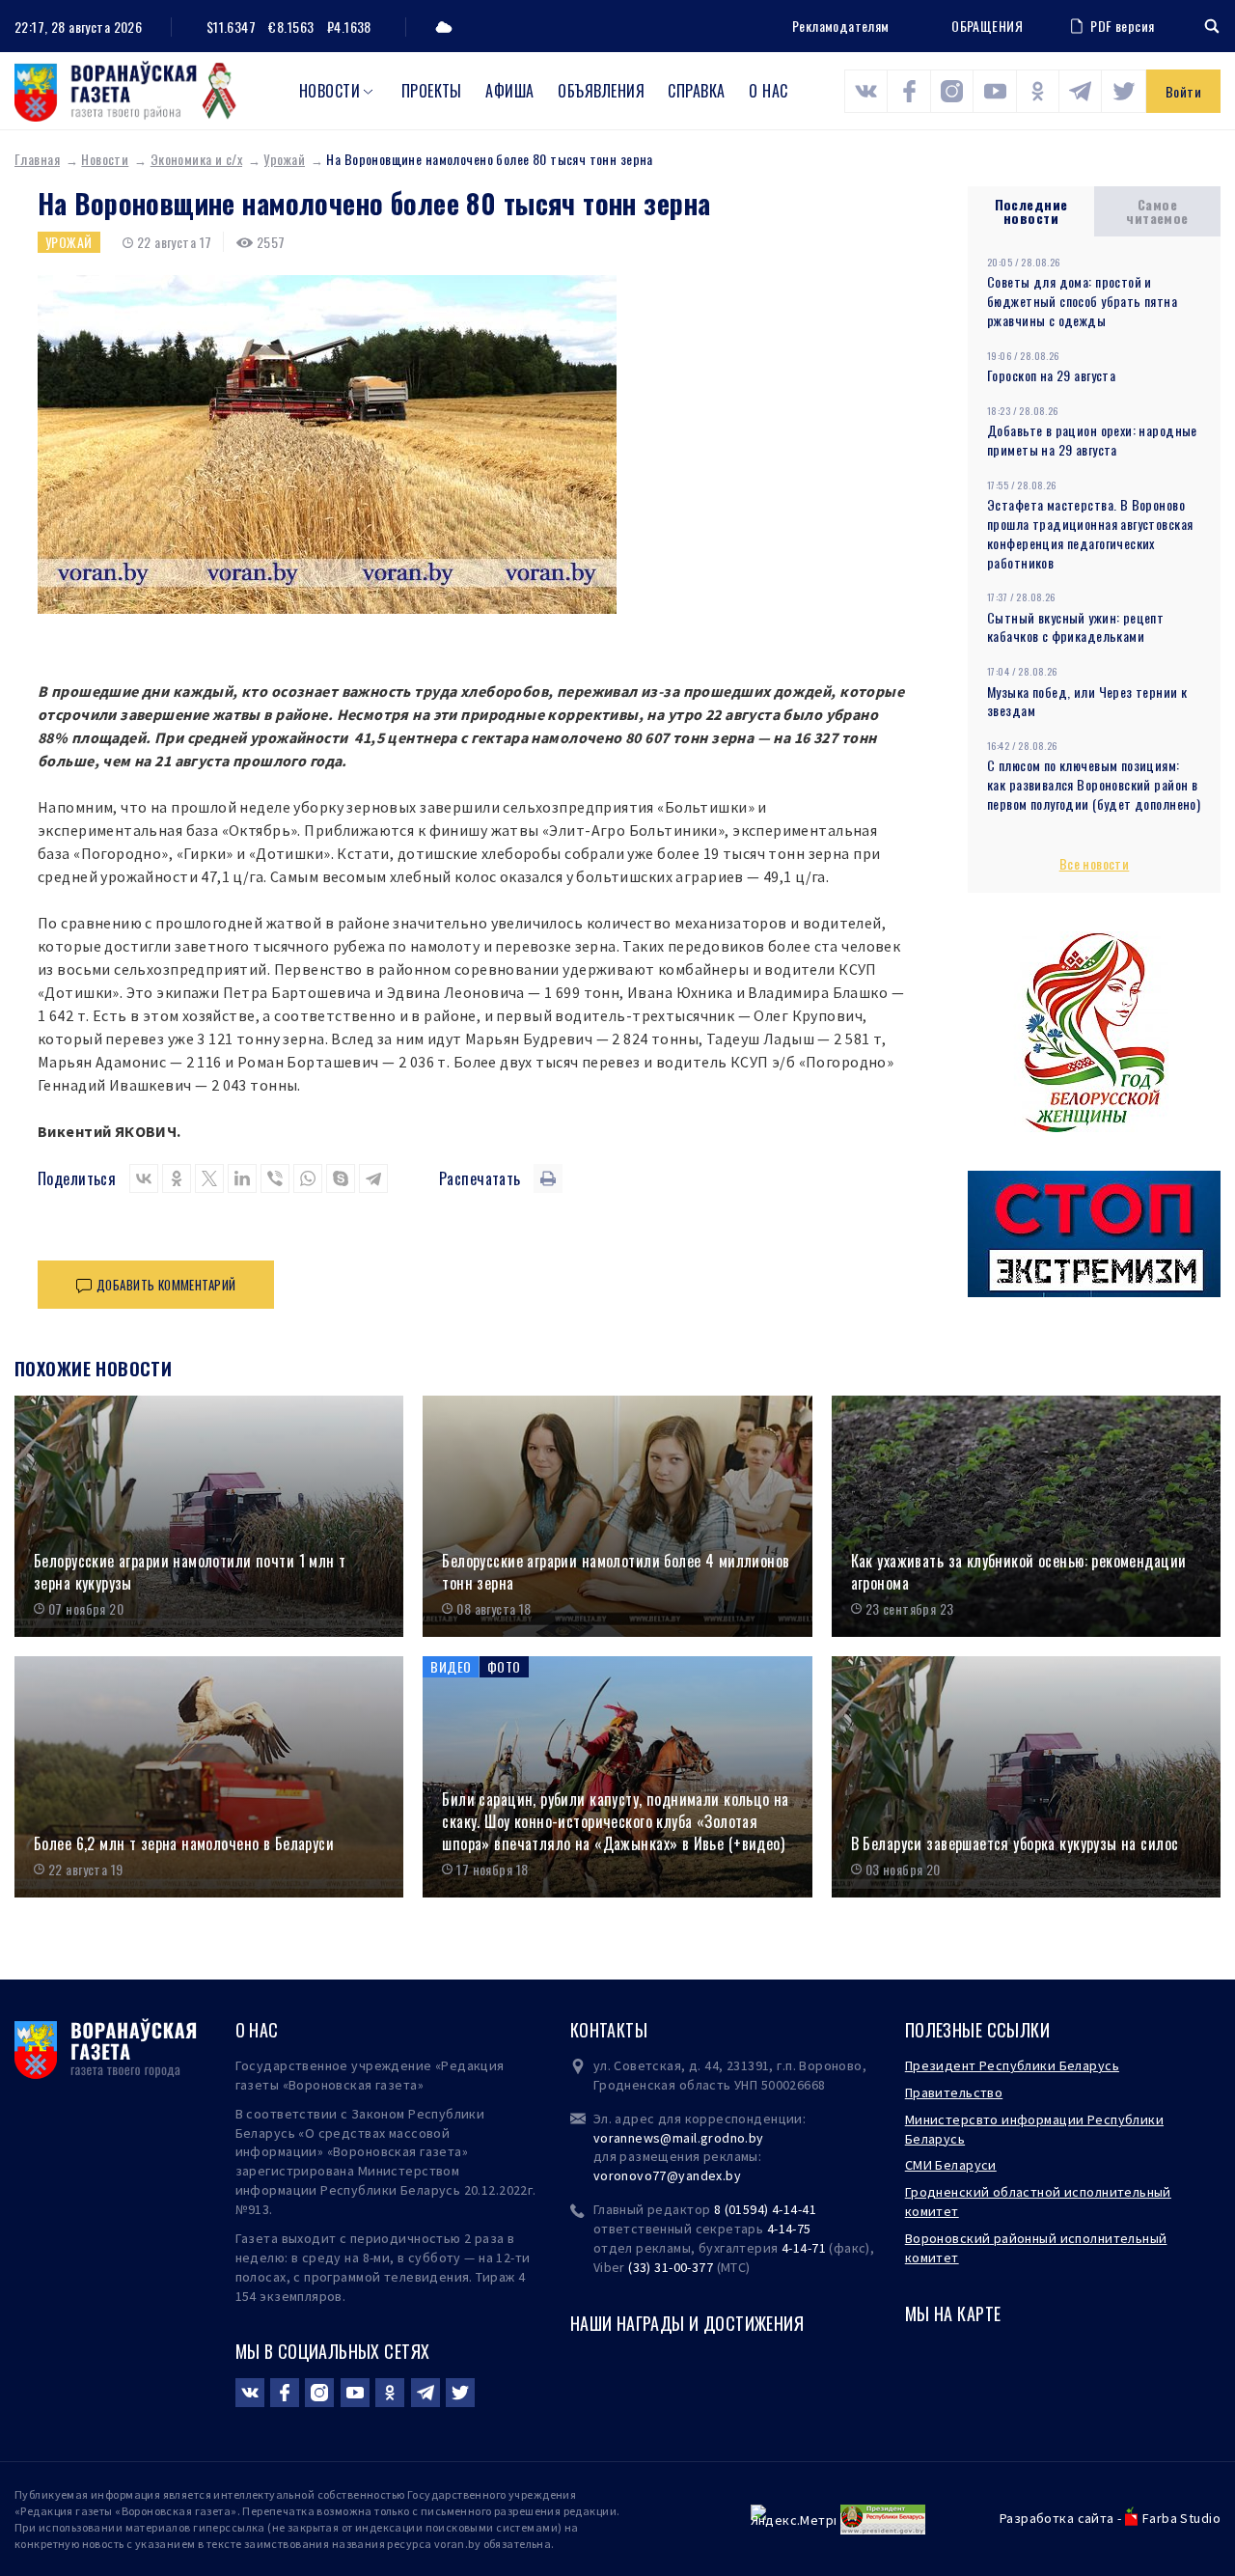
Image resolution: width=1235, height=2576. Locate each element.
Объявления (601, 91)
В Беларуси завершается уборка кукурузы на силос (1015, 1844)
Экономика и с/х (196, 159)
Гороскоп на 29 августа (1051, 375)
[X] (209, 1178)
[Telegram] (373, 1178)
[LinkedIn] (242, 1178)
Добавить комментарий (166, 1285)
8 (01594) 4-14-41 (765, 2209)
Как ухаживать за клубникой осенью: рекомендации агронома (1019, 1572)
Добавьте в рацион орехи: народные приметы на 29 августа (1092, 440)
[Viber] (275, 1178)
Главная (37, 159)
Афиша (509, 91)
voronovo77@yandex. (660, 2175)
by (733, 2175)
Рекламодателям (841, 26)
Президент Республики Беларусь (1012, 2065)
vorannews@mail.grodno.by (679, 2138)
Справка (696, 91)
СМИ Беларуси (951, 2165)
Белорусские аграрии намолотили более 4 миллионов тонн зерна (616, 1572)
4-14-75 (789, 2229)
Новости (329, 91)
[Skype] (341, 1178)
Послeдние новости (1031, 211)
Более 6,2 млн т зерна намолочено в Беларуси (184, 1844)
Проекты (432, 91)
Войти (1183, 91)
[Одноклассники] (177, 1178)
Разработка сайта (1057, 2518)
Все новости (1095, 863)
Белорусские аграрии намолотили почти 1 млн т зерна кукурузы (190, 1572)
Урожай (284, 159)
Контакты (609, 2030)
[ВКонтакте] (144, 1178)
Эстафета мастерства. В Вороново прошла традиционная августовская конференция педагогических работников (1090, 533)
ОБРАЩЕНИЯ (987, 26)
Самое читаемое (1157, 211)
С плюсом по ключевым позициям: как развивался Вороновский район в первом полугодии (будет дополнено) (1094, 784)
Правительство (954, 2092)
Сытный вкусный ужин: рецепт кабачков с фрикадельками (1075, 627)
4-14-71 (804, 2248)
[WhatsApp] (308, 1178)
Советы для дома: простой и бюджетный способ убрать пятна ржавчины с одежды (1082, 301)
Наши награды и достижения (687, 2323)
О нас (768, 91)
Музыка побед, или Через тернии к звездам (1087, 701)
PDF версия (1122, 26)
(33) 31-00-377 (671, 2267)
